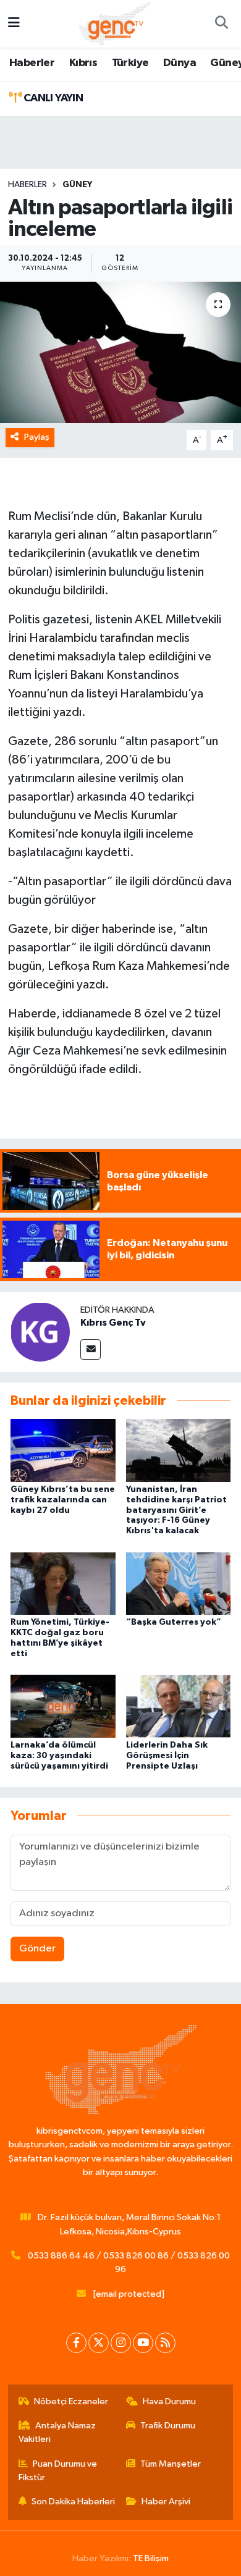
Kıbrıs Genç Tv (113, 1323)
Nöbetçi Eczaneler (71, 2401)
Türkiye (130, 63)
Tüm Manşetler (171, 2464)
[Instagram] (121, 2343)
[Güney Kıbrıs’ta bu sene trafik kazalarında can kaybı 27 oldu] (63, 1450)
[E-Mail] (91, 1349)
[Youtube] (143, 2343)
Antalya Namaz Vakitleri (57, 2432)
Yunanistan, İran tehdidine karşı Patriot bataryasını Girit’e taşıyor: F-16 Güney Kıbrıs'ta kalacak (176, 1510)
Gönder (37, 1949)
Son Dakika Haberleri (73, 2502)
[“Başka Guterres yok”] (179, 1583)
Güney (77, 185)
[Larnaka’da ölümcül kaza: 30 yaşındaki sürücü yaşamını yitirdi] (63, 1706)
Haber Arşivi (166, 2502)
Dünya (180, 63)
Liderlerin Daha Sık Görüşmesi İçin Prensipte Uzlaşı (167, 1756)
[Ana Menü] (14, 24)
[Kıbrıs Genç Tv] (40, 1332)
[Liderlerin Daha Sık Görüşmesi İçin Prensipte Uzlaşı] (179, 1706)
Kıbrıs (83, 63)
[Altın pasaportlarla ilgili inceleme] (120, 352)
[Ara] (221, 24)
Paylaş (37, 437)
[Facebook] (76, 2343)
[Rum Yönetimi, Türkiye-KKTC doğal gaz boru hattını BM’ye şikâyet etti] (63, 1583)
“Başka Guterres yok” (174, 1622)
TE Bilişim (151, 2558)
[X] (99, 2343)
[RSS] (165, 2343)
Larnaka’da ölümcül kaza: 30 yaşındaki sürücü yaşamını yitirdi (59, 1756)
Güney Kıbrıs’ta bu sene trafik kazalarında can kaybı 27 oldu (63, 1500)
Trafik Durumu (168, 2426)
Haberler (32, 63)
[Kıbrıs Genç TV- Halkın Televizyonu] (115, 23)
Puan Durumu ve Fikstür (58, 2471)
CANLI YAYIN (52, 98)
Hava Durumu (169, 2401)
